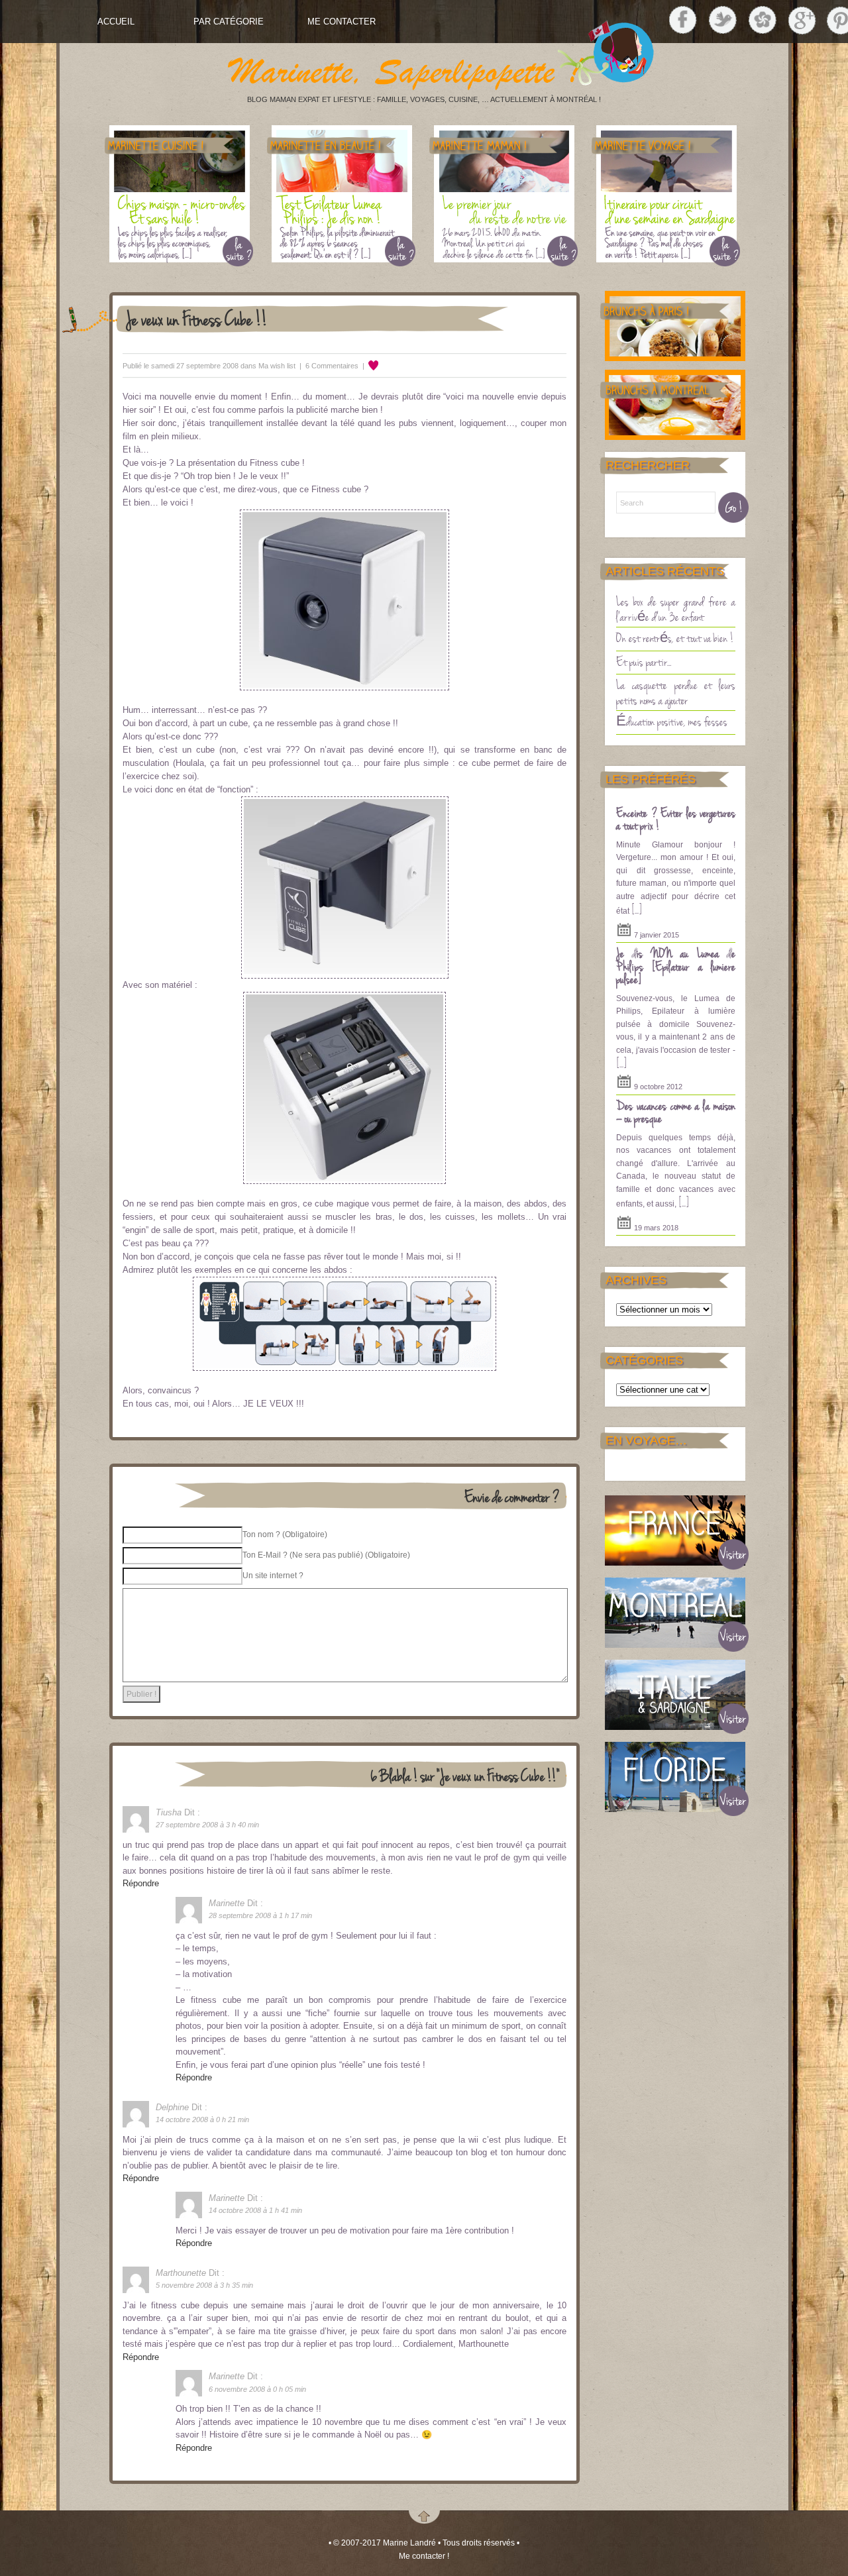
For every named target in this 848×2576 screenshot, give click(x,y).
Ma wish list (277, 366)
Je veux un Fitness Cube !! (197, 318)
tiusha (169, 1812)
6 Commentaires (332, 366)
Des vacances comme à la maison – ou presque (676, 1112)
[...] (637, 909)
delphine (172, 2107)
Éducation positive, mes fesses (672, 721)
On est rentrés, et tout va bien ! (675, 637)
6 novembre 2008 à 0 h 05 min (257, 2389)
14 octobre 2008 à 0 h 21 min (202, 2120)
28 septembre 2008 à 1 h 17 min (260, 1915)
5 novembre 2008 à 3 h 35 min (204, 2285)
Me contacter (342, 22)
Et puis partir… (644, 661)
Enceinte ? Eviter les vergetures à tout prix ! (676, 819)
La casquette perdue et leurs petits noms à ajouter (676, 692)
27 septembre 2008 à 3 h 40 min (207, 1825)
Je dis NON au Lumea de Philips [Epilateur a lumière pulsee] (676, 966)
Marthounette (181, 2273)
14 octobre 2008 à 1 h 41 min (255, 2210)
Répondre (141, 1883)
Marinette (227, 1903)
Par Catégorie (229, 22)
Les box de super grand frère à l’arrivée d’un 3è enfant (676, 609)
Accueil (116, 22)
